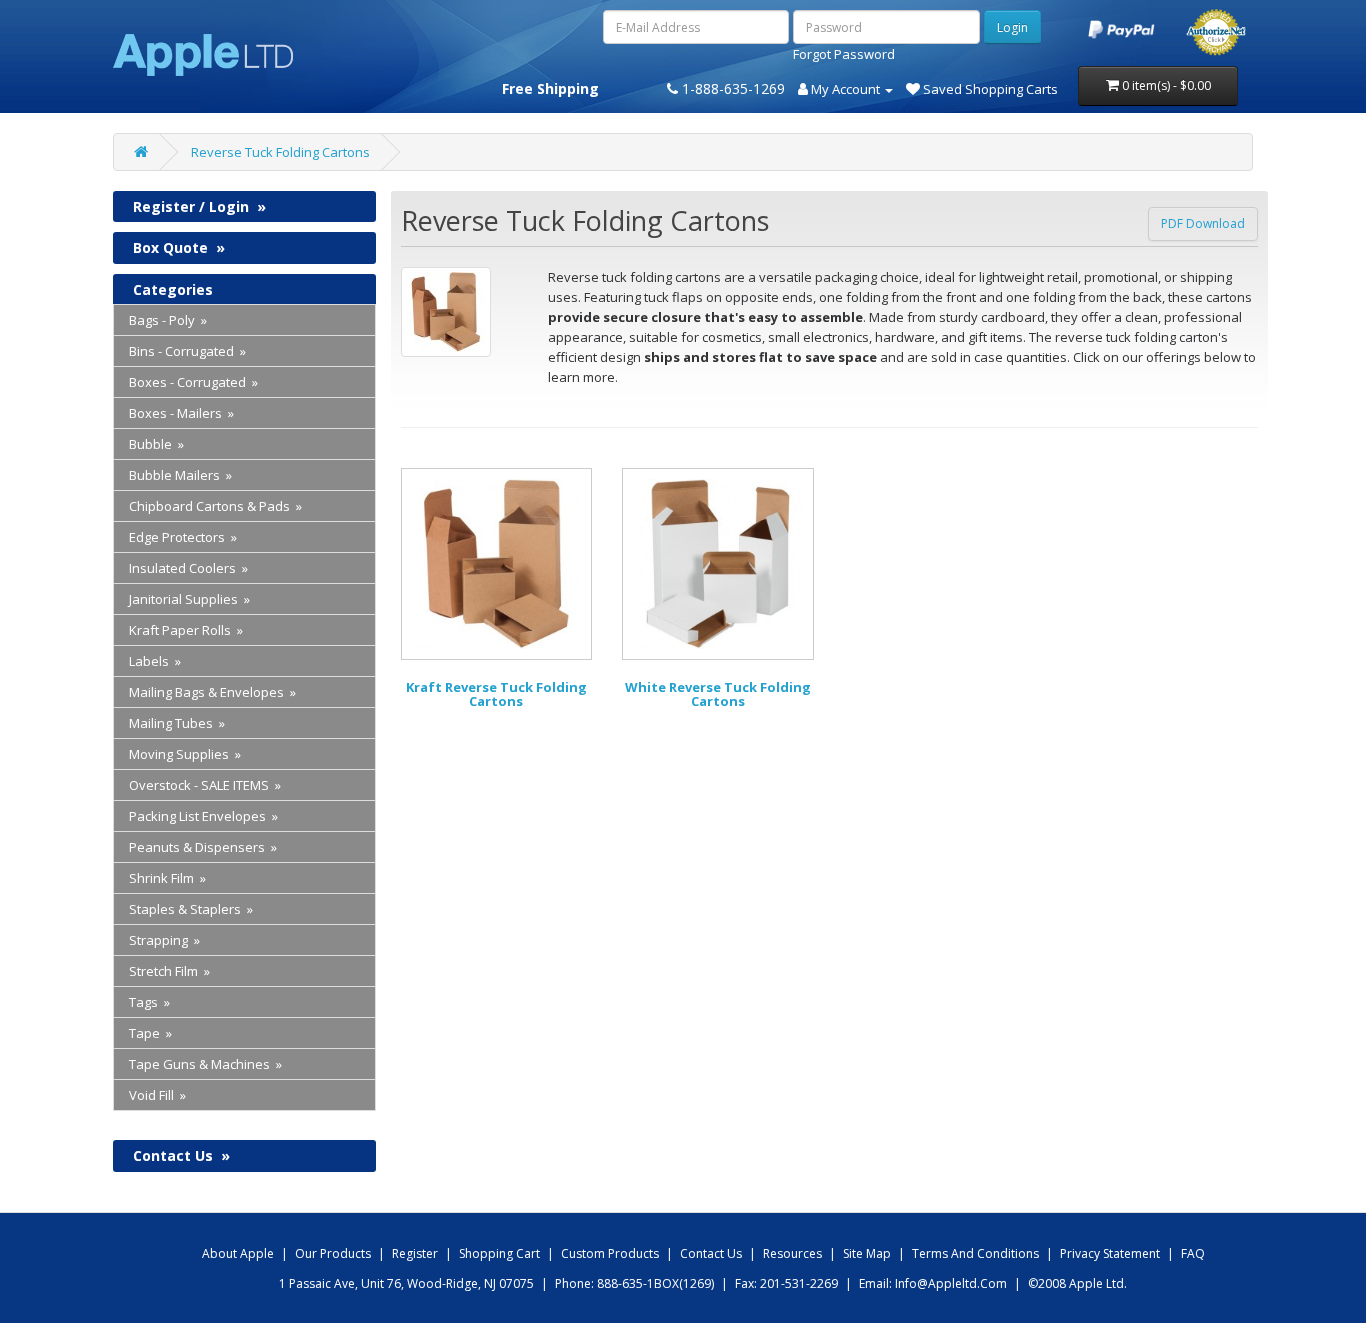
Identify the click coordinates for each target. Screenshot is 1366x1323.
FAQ (1193, 1253)
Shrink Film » (167, 878)
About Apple (238, 1253)
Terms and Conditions (975, 1253)
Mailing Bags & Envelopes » (212, 692)
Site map (867, 1253)
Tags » (149, 1002)
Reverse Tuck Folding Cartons (280, 152)
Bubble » (156, 444)
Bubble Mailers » (180, 475)
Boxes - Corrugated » (193, 382)
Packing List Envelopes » (203, 816)
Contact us (711, 1253)
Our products (333, 1253)
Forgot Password (844, 54)
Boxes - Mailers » (181, 413)
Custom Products (610, 1253)
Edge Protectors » (183, 537)
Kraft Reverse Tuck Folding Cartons (496, 694)
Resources (792, 1253)
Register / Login (199, 206)
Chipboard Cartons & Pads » (215, 506)
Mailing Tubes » (177, 723)
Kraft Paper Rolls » (186, 630)
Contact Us (181, 1155)
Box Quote (179, 247)
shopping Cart (499, 1253)
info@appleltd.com (951, 1283)
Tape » (150, 1033)
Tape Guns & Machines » (205, 1064)
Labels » (155, 661)
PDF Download (1203, 223)
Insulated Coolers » (188, 568)
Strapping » (164, 940)
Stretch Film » (169, 971)
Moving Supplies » (185, 754)
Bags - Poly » (168, 320)
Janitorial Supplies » (189, 599)
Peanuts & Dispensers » (203, 847)
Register (415, 1253)
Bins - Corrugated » (187, 351)
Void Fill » (157, 1095)
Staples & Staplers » (191, 909)
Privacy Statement (1110, 1253)
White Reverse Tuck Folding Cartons (718, 694)
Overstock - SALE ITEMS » (205, 785)
